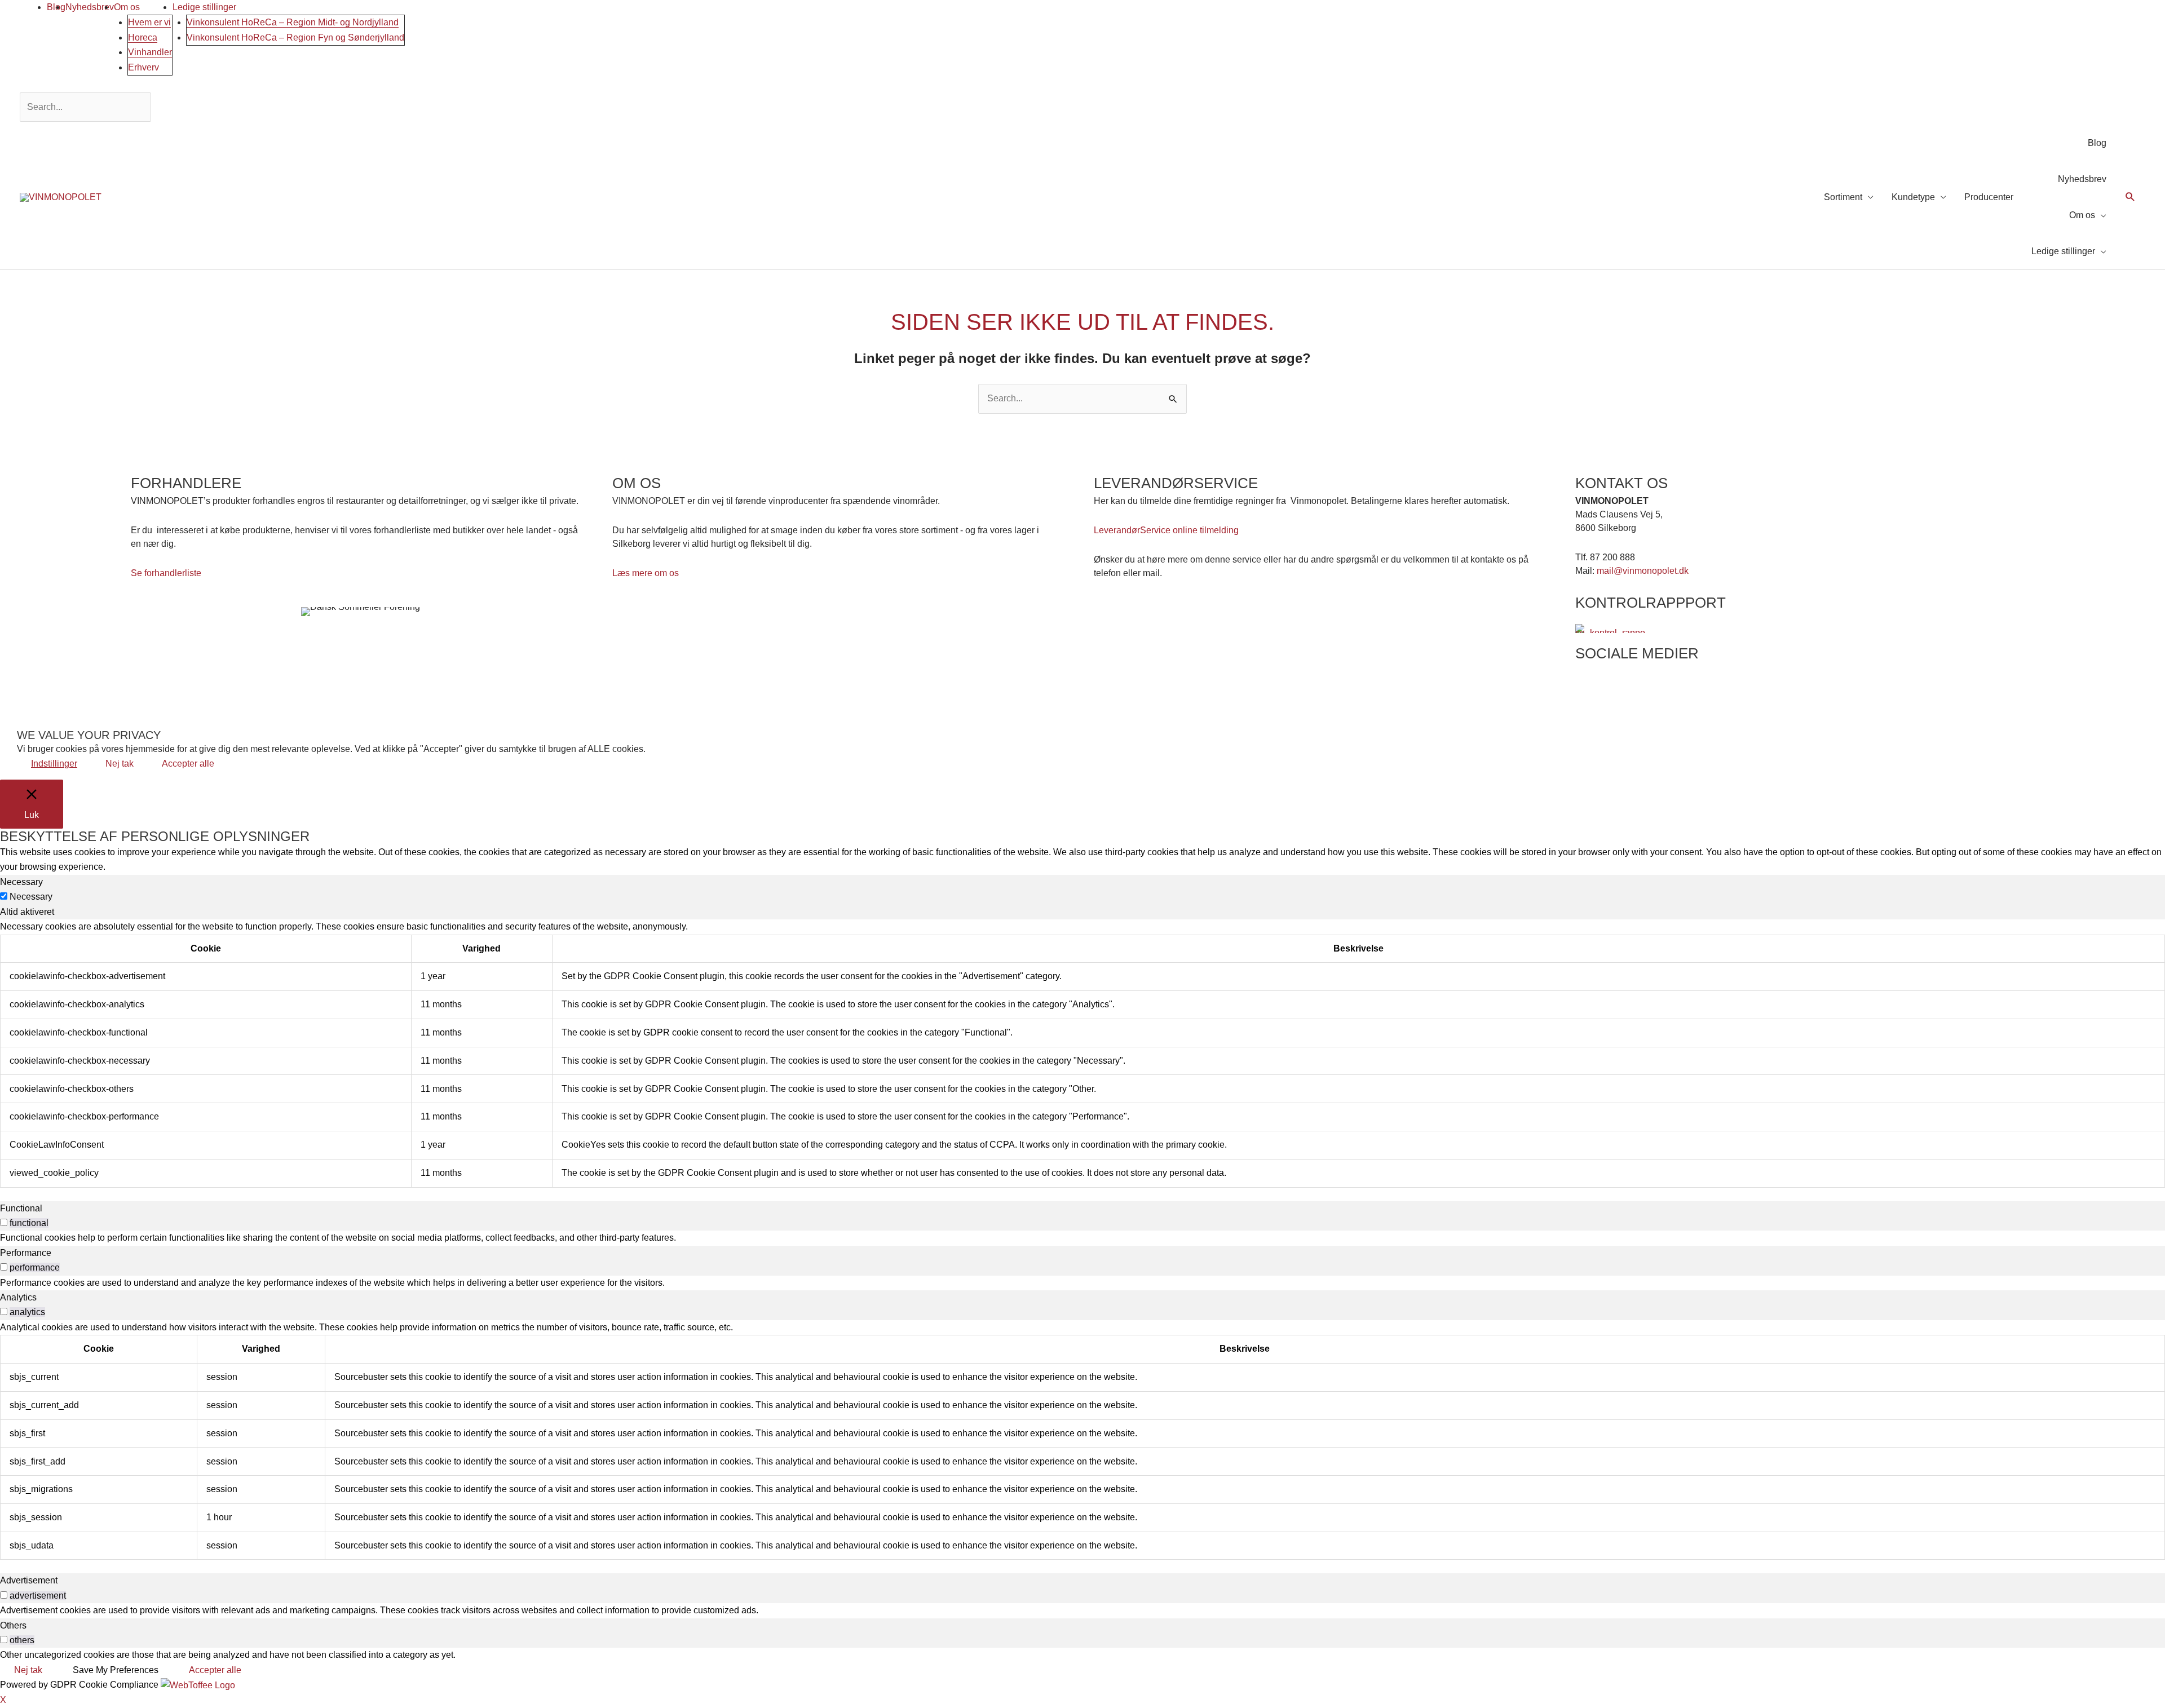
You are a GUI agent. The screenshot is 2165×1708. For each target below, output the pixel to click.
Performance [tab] (26, 1253)
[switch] (4, 1222)
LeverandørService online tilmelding (1166, 530)
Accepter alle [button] (188, 764)
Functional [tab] (21, 1208)
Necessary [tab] (21, 882)
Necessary (31, 897)
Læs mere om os (646, 573)
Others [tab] (13, 1625)
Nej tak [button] (120, 764)
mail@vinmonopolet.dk (1643, 571)
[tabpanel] (1082, 1053)
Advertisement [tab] (29, 1580)
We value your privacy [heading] (89, 735)
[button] (2130, 198)
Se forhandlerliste (166, 573)
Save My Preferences (116, 1670)
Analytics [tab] (18, 1297)
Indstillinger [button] (54, 764)
